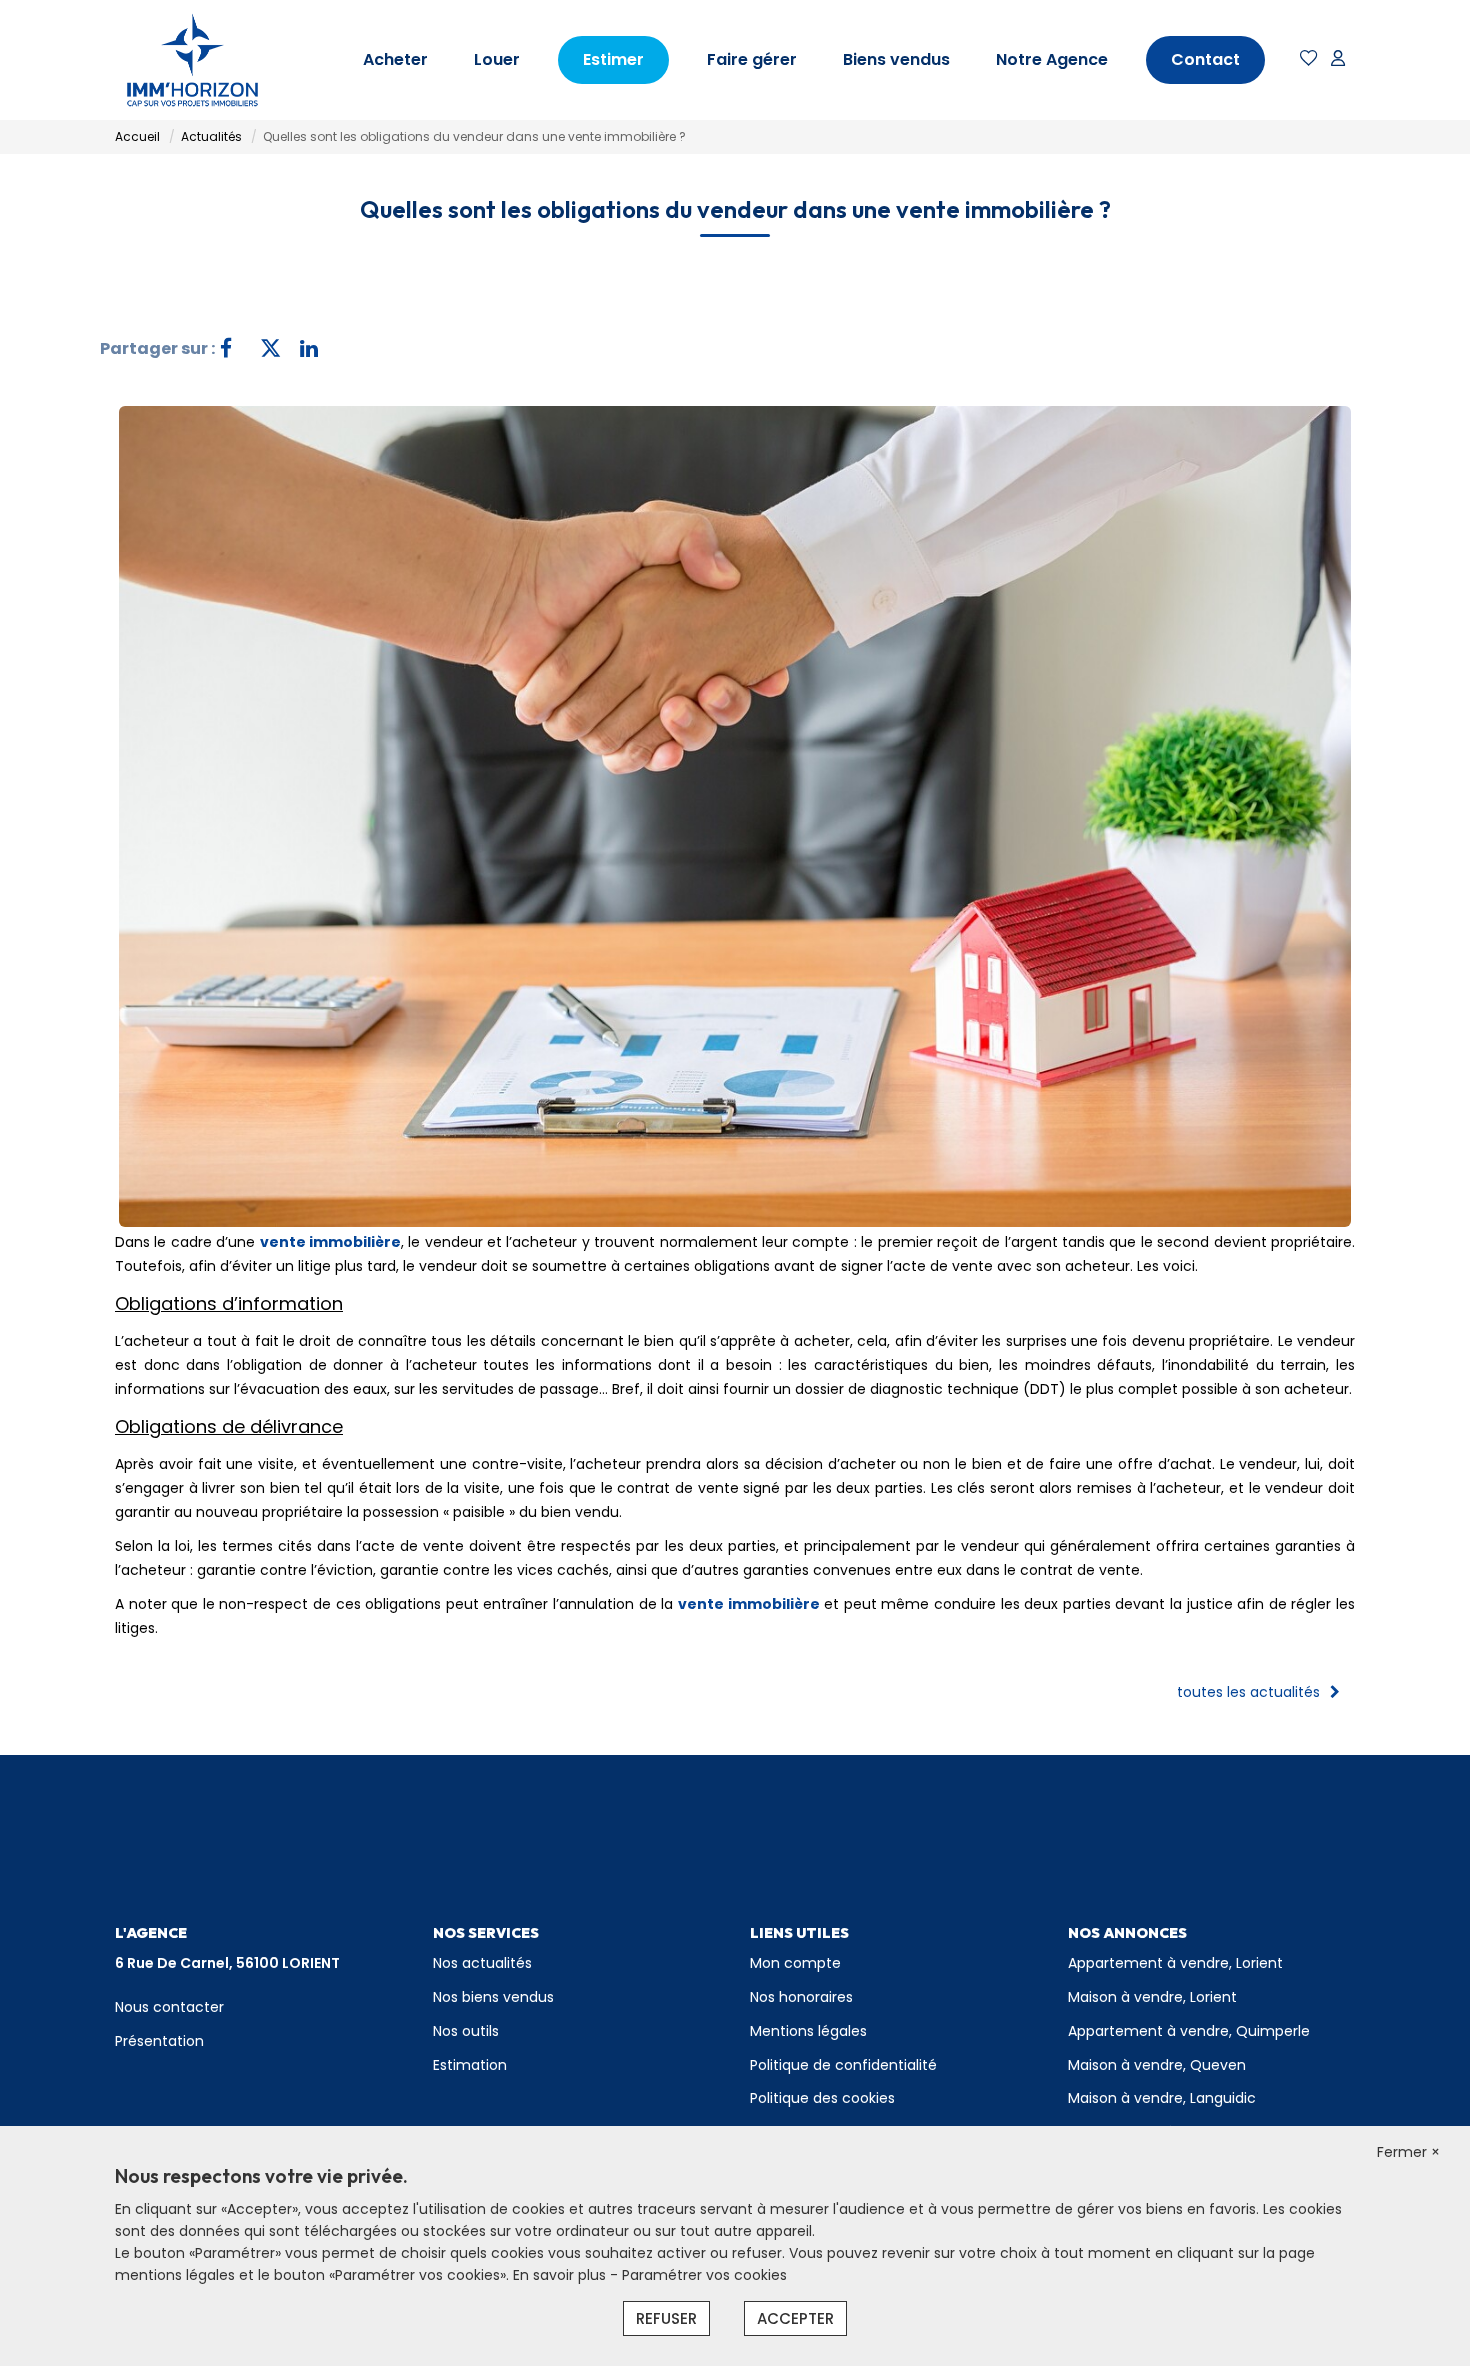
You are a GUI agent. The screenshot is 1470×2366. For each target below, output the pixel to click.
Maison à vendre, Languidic (1162, 2098)
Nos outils (466, 2031)
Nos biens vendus (493, 1997)
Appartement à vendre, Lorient (1175, 1963)
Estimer (613, 59)
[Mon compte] (1338, 59)
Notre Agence (1052, 59)
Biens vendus (896, 59)
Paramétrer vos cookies (704, 2275)
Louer (497, 59)
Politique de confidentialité (843, 2065)
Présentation (159, 2041)
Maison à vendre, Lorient (1152, 1997)
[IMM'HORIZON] (192, 60)
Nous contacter (169, 2007)
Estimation (470, 2065)
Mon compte (795, 1963)
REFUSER (666, 2318)
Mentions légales (808, 2031)
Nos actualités (482, 1963)
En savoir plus (561, 2275)
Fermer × (1408, 2152)
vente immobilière (330, 1242)
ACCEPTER (795, 2318)
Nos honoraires (801, 1997)
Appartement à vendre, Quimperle (1189, 2031)
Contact (1205, 59)
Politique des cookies (822, 2098)
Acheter (395, 59)
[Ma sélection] (1309, 59)
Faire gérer (752, 59)
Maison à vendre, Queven (1157, 2065)
